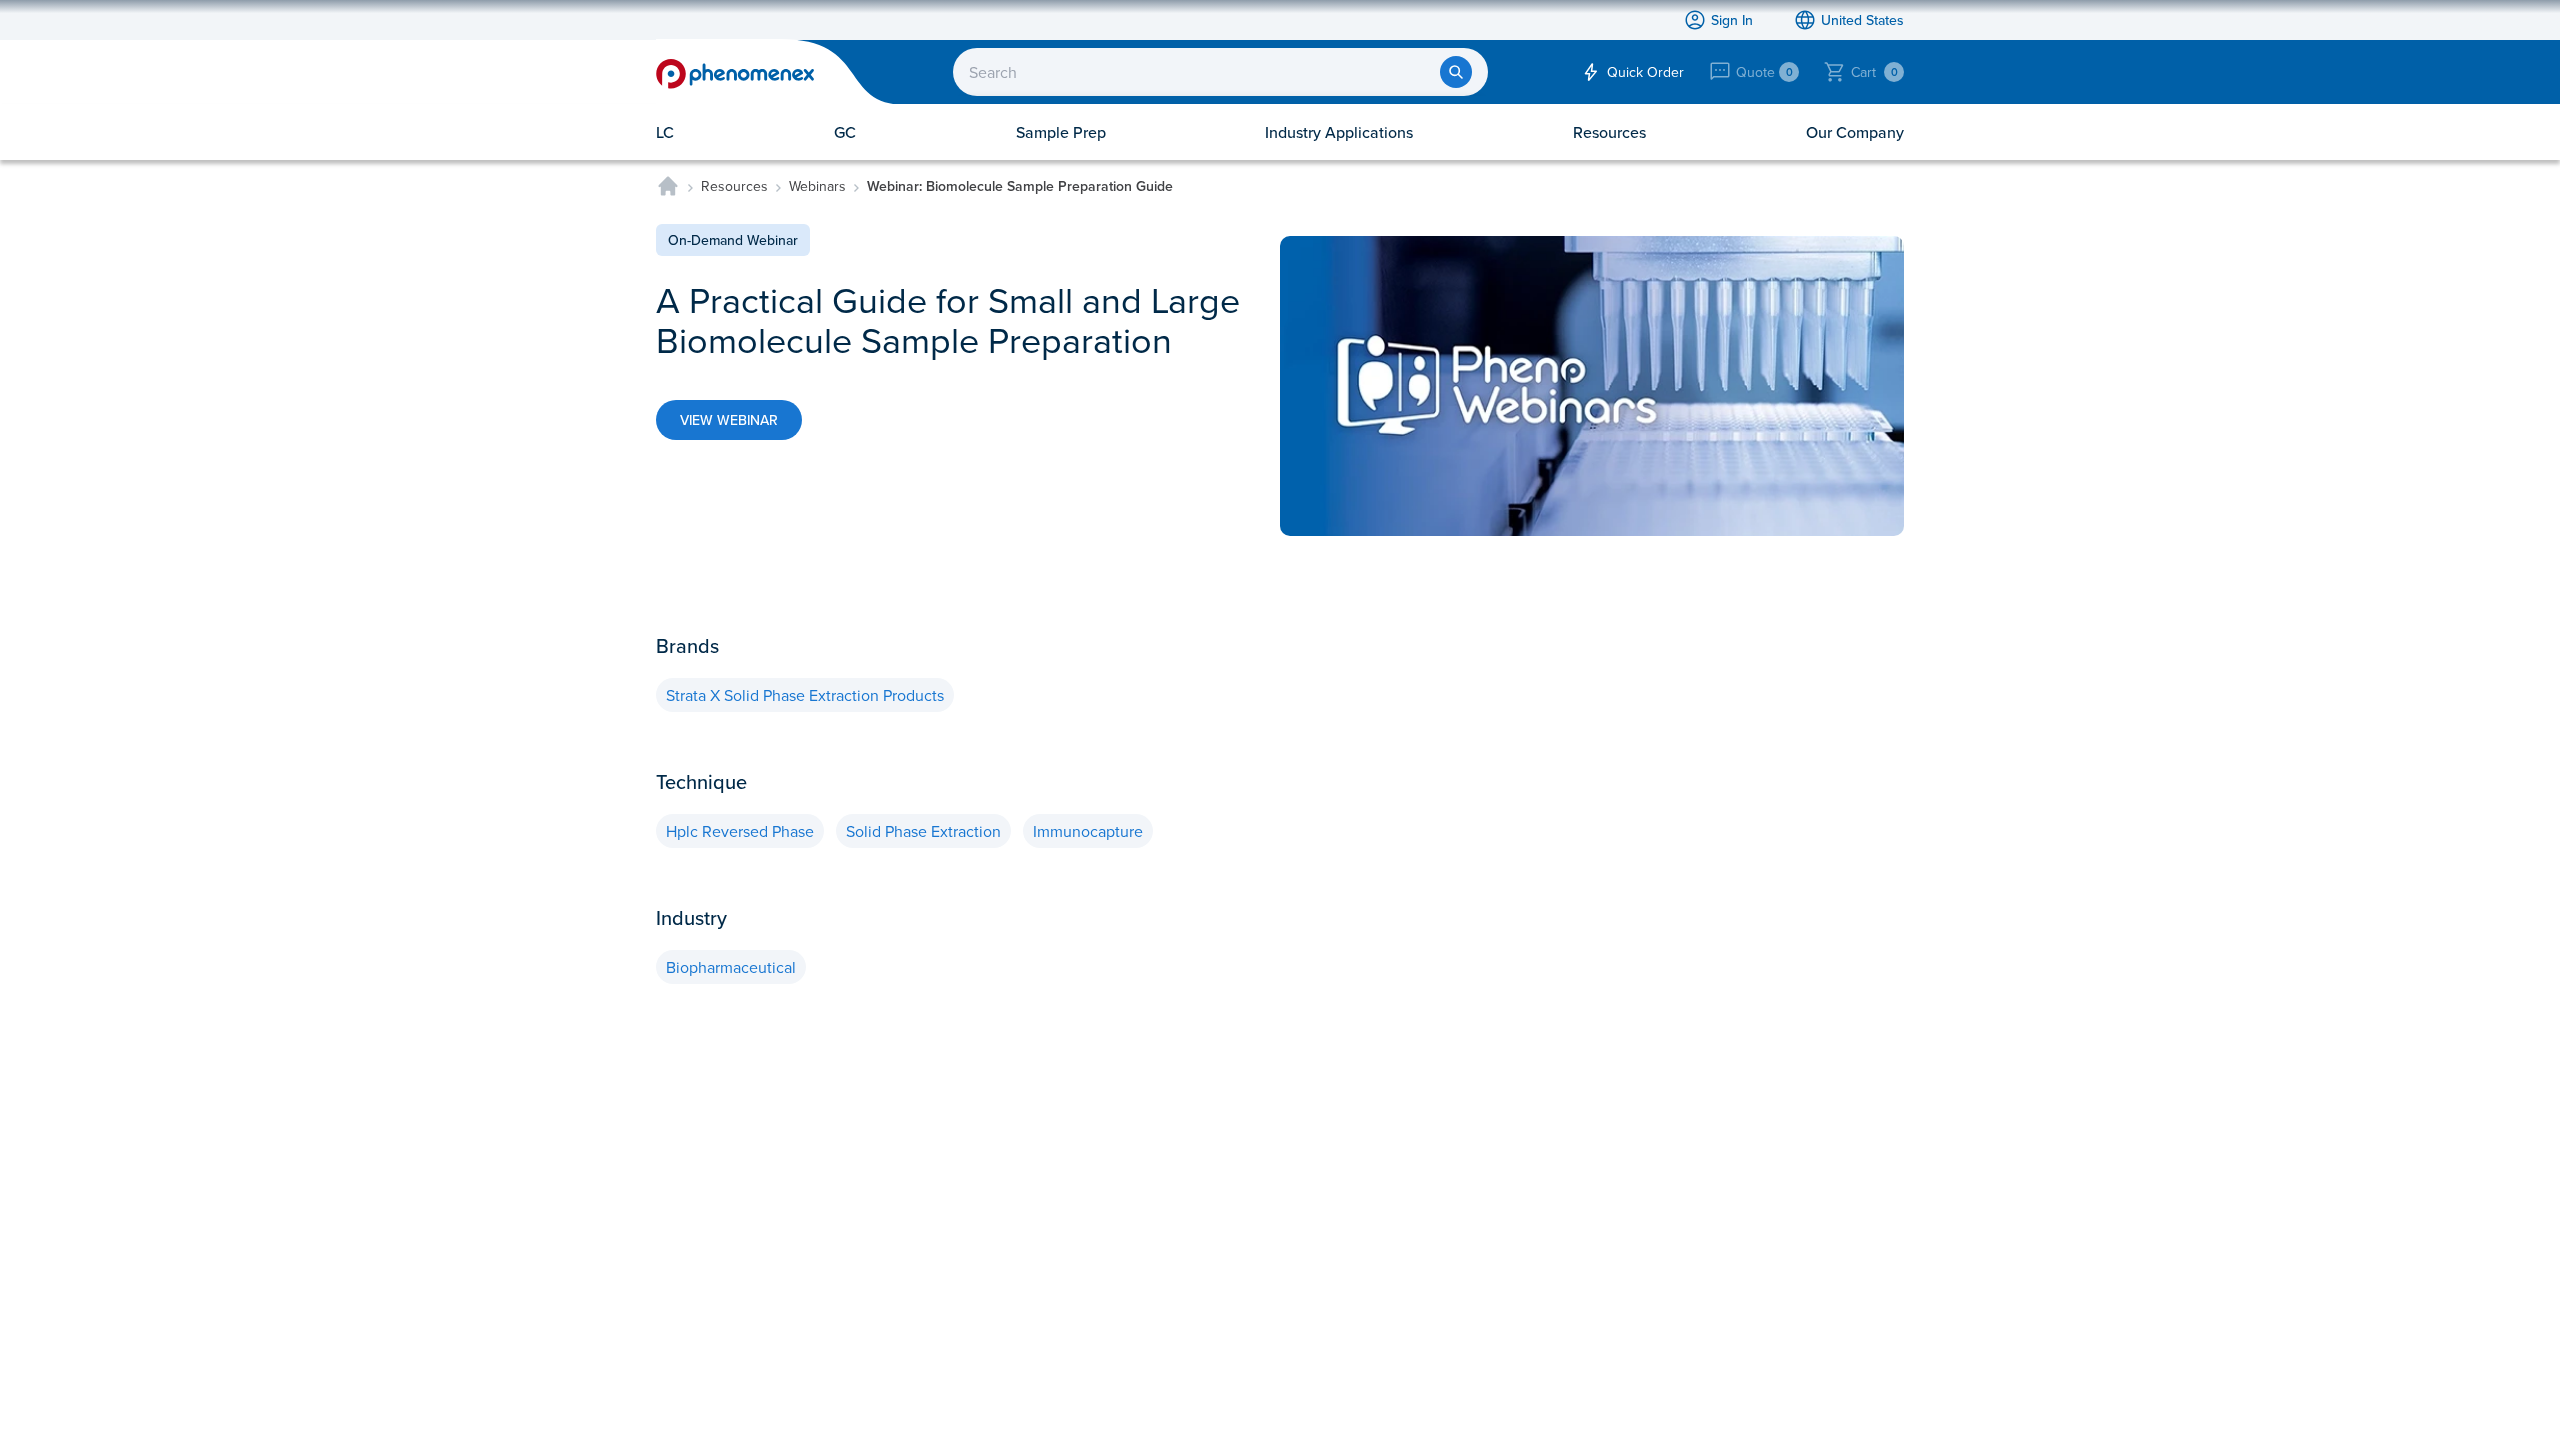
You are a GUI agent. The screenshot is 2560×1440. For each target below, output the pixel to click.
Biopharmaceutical (731, 967)
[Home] (668, 186)
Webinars (817, 186)
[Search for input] (1456, 72)
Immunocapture (1088, 831)
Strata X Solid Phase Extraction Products (805, 695)
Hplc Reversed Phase (740, 831)
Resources (734, 186)
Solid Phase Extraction (923, 831)
